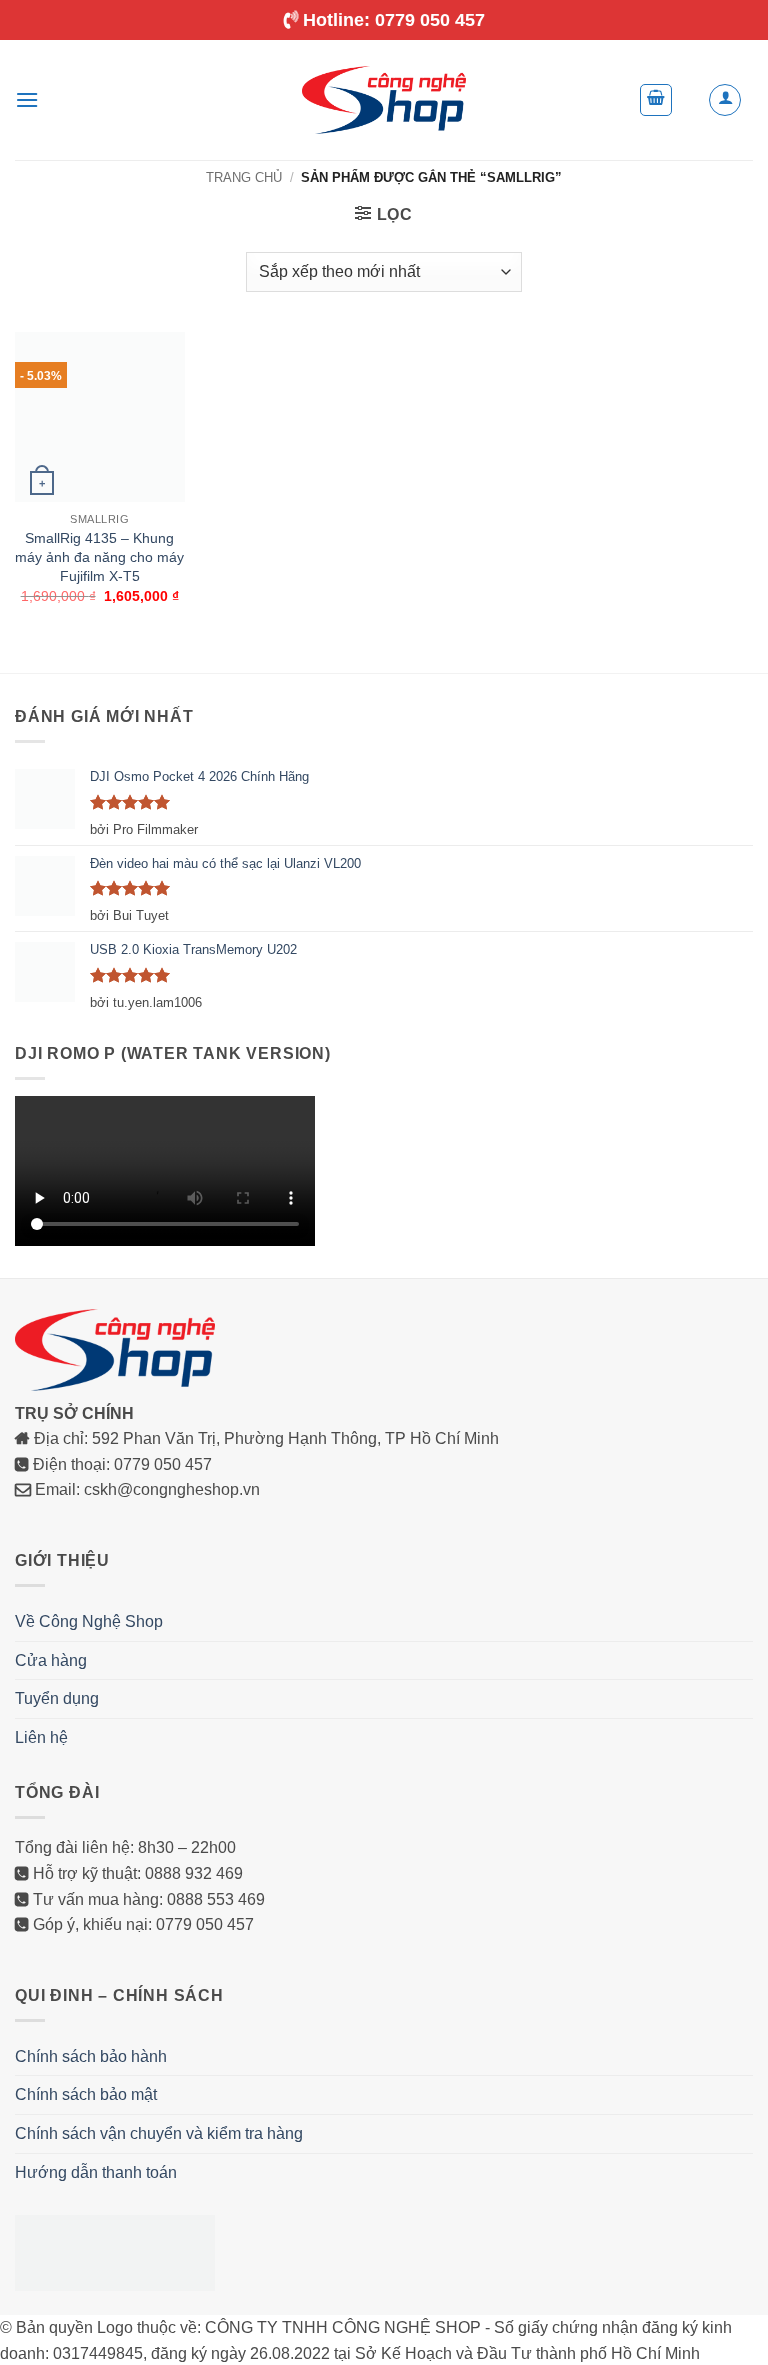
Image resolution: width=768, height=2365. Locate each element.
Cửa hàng (51, 1925)
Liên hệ (41, 2002)
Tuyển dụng (57, 1963)
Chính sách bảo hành (91, 2321)
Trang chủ (244, 177)
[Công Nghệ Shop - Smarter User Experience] (384, 100)
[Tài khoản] (725, 100)
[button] (27, 99)
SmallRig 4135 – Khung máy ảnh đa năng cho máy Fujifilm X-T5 (99, 556)
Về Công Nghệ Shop (89, 1886)
